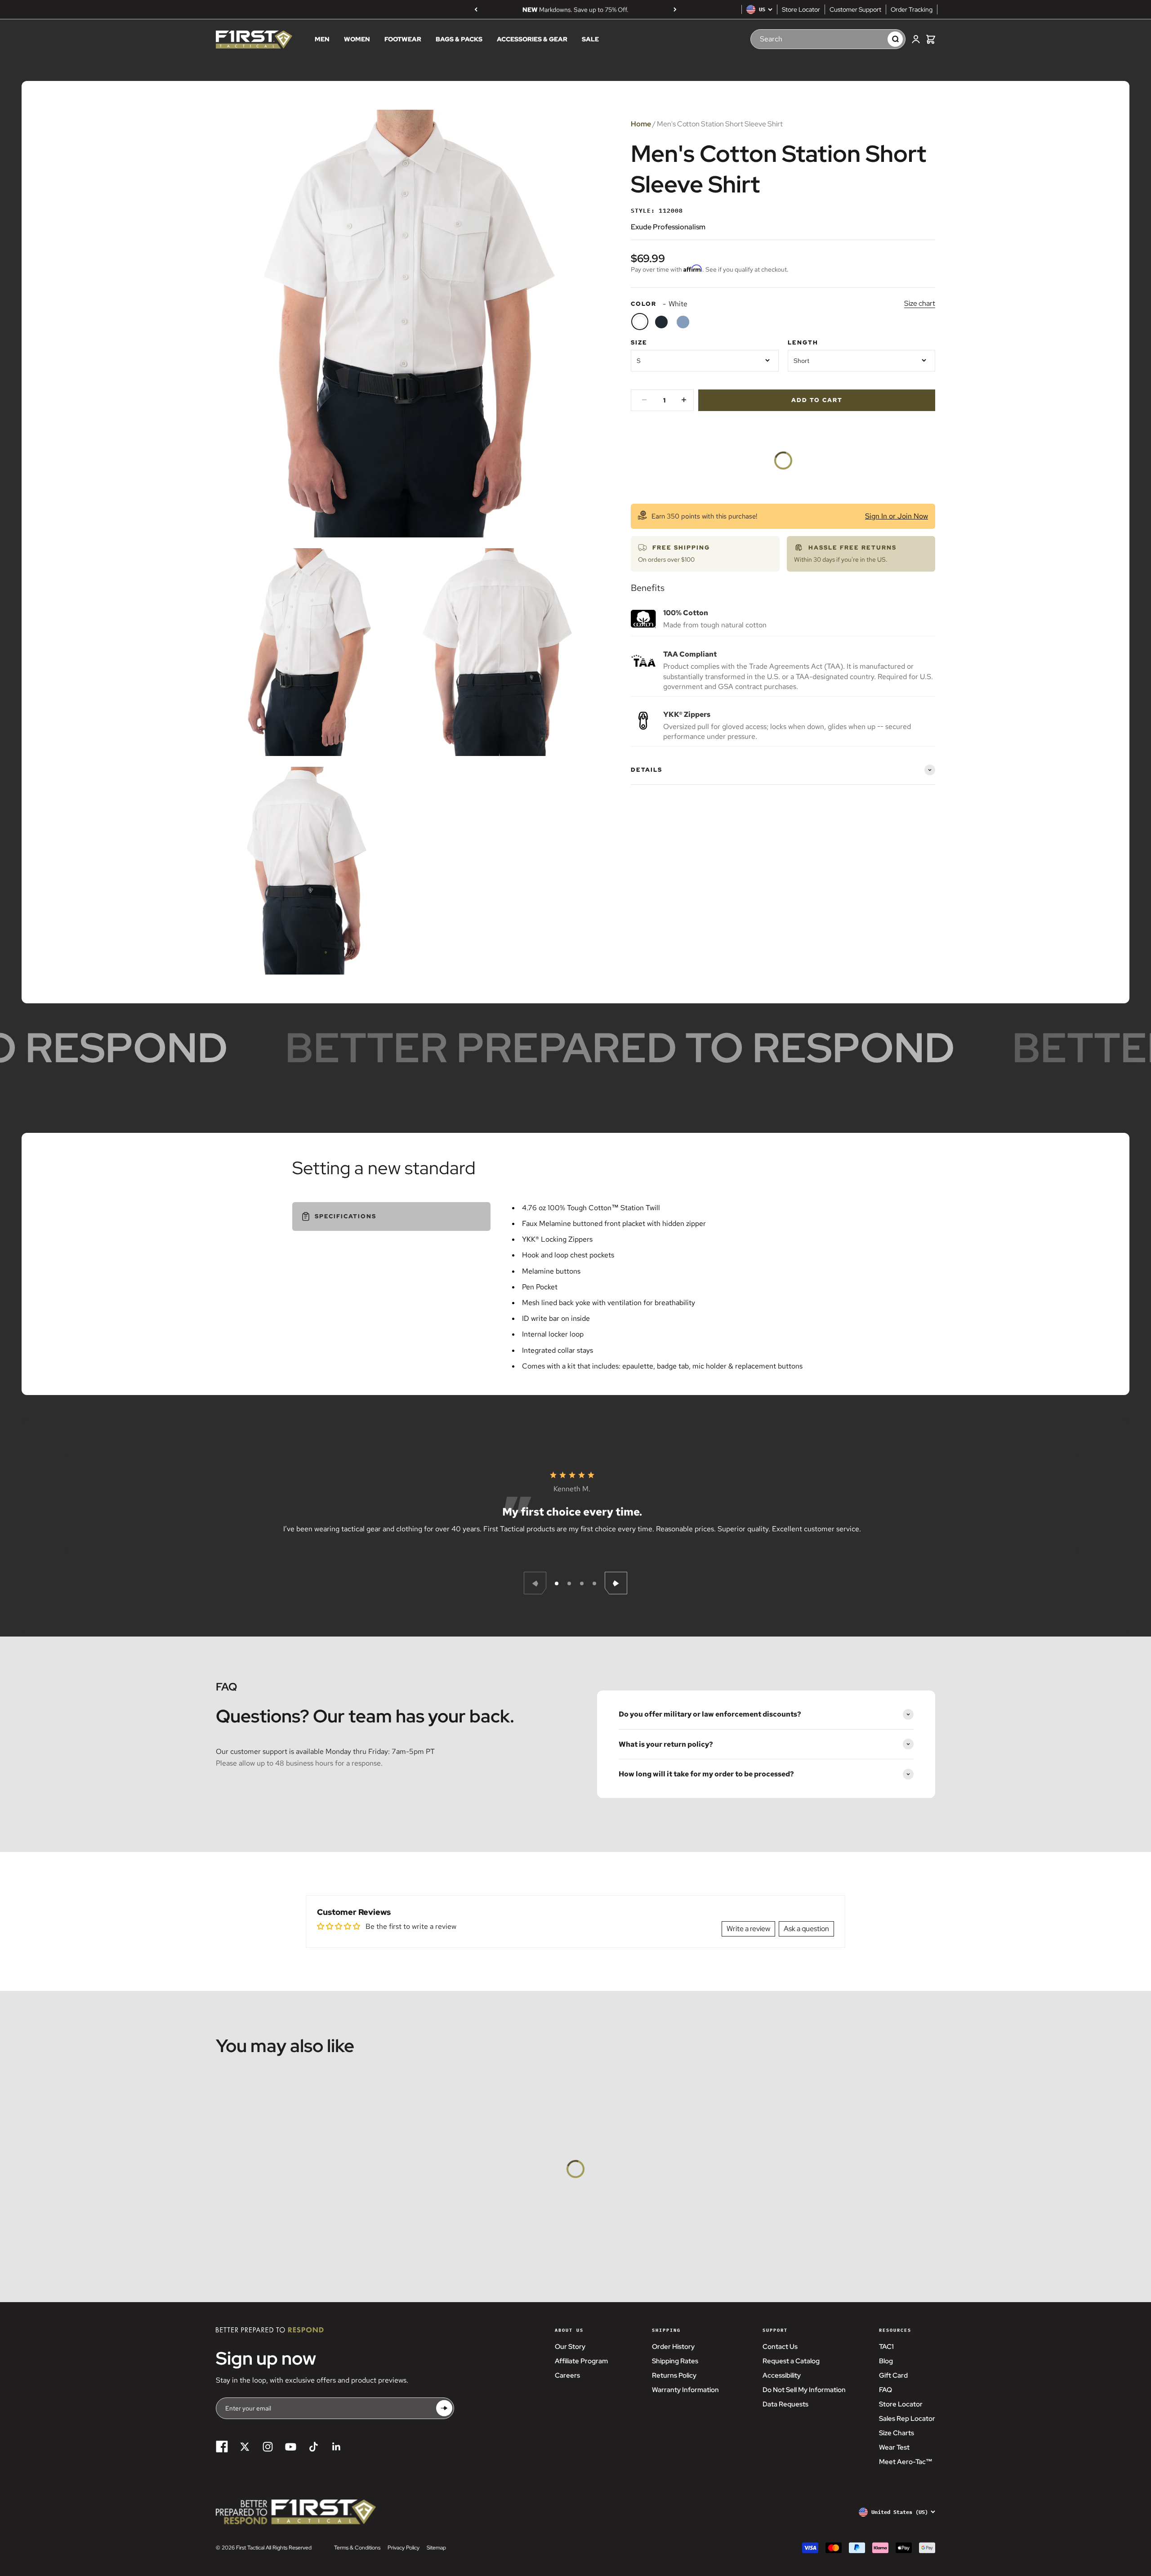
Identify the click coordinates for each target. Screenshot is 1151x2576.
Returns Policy (674, 2375)
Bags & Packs (459, 40)
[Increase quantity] (684, 400)
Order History (673, 2347)
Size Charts (897, 2433)
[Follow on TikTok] (314, 2447)
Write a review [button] (748, 1929)
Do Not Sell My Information (804, 2390)
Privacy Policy (404, 2548)
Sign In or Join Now (897, 516)
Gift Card (893, 2375)
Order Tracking (912, 9)
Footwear (403, 40)
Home (641, 124)
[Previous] (476, 9)
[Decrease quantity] (644, 400)
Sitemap (436, 2548)
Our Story (570, 2347)
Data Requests (785, 2404)
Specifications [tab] (346, 1216)
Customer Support (855, 9)
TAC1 (886, 2347)
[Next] (675, 9)
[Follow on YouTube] (291, 2447)
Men (322, 40)
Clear (872, 39)
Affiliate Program (581, 2361)
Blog (886, 2361)
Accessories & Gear (532, 40)
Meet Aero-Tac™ (906, 2462)
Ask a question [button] (806, 1929)
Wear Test (894, 2447)
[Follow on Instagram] (268, 2447)
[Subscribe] (444, 2408)
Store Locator (801, 9)
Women (357, 40)
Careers (567, 2375)
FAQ (886, 2390)
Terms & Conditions (357, 2548)
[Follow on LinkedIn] (337, 2447)
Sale (590, 40)
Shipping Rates (675, 2361)
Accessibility (782, 2375)
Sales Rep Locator (907, 2419)
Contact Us (780, 2347)
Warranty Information (685, 2390)
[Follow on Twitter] (245, 2447)
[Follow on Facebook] (222, 2447)
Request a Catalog (791, 2361)
